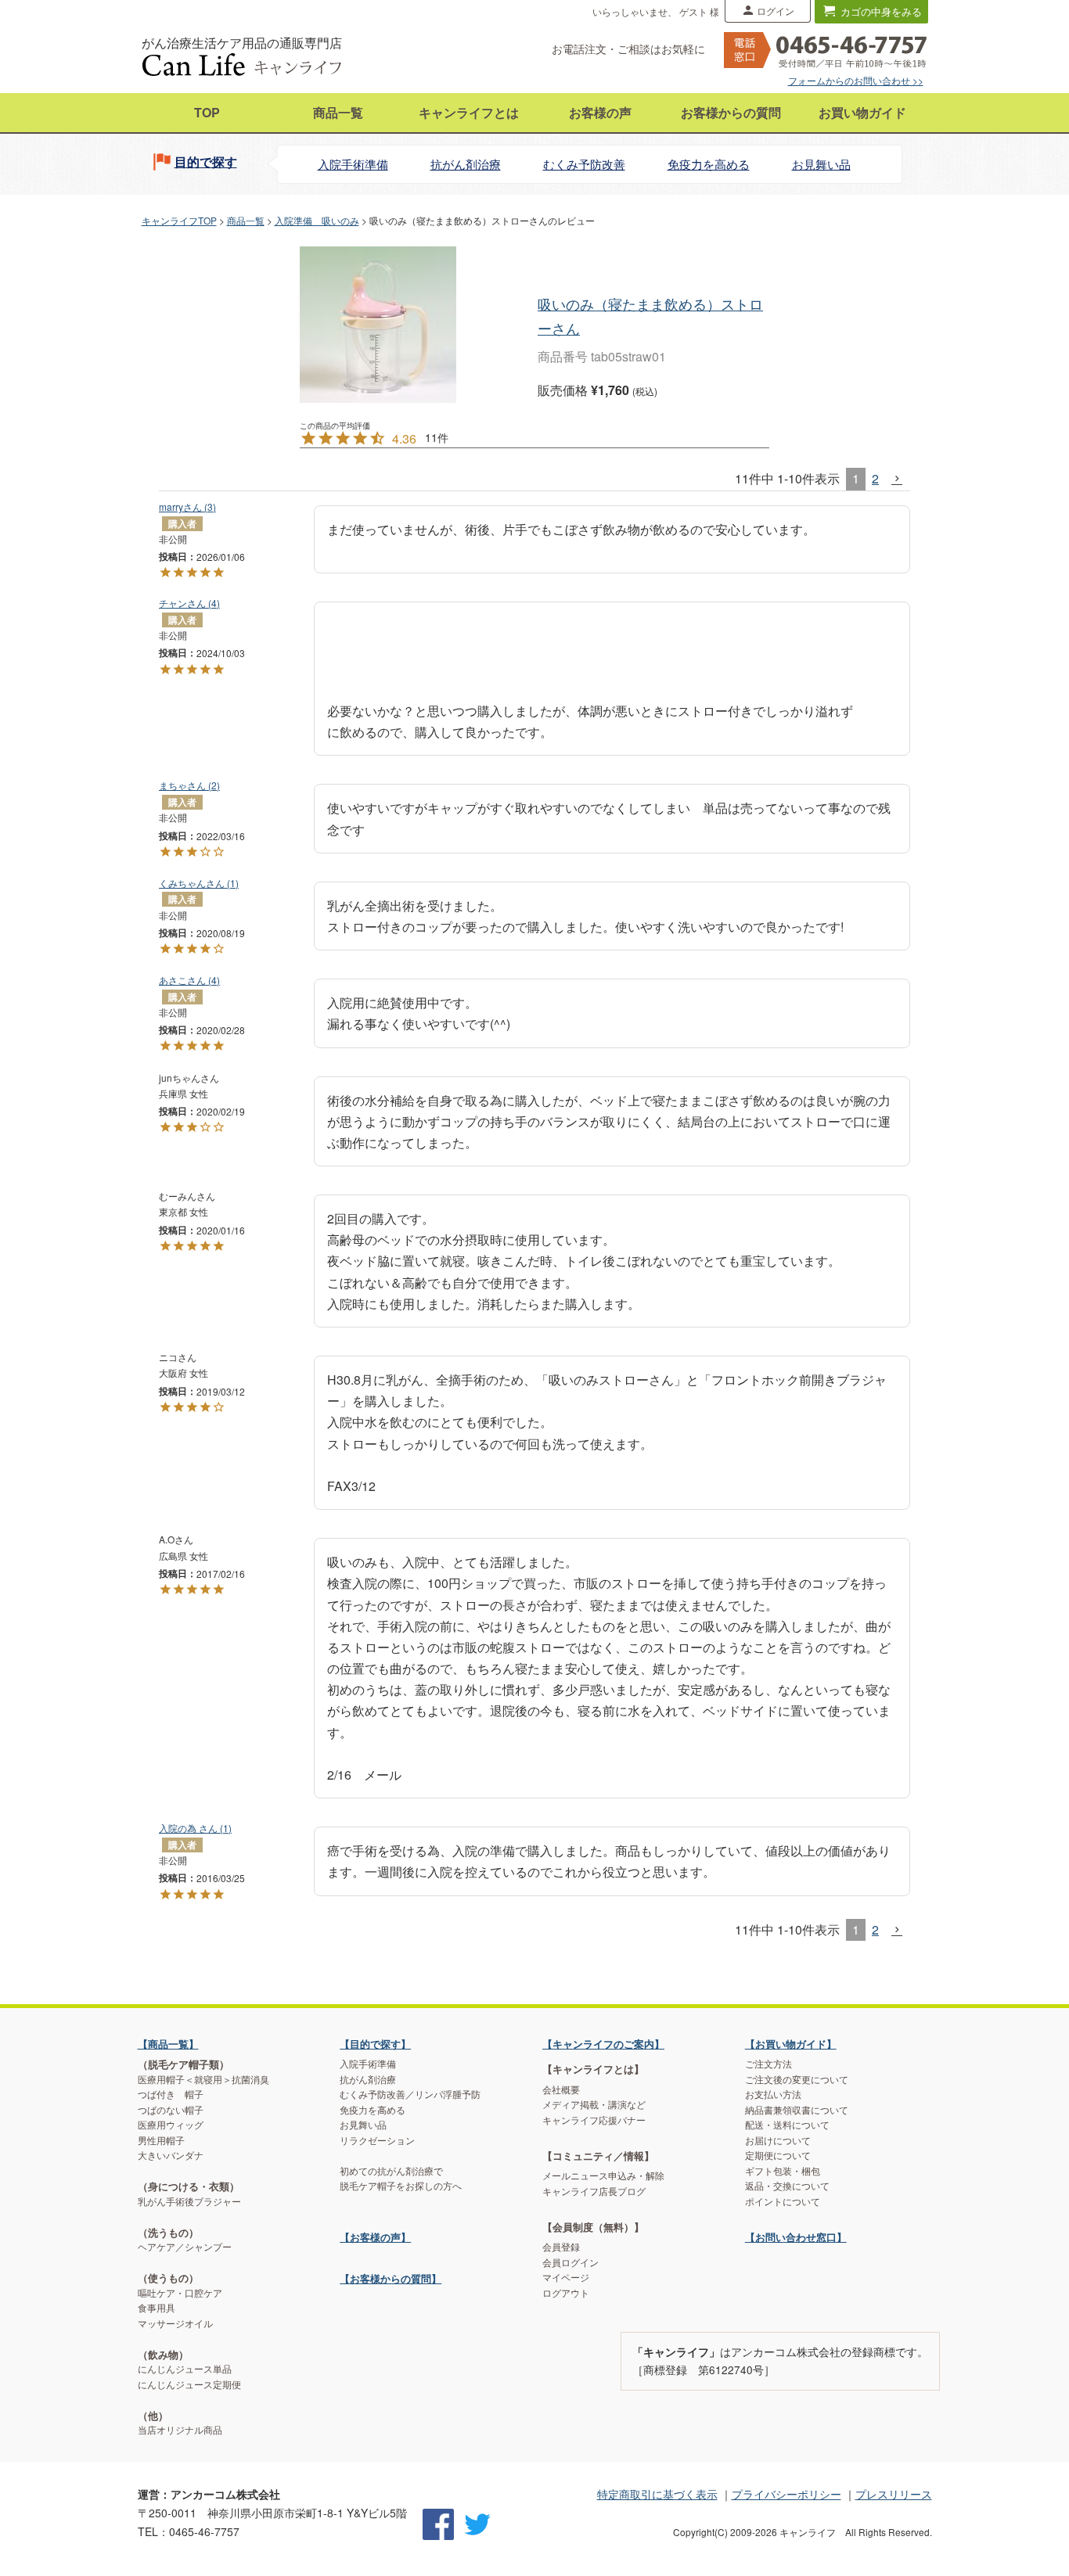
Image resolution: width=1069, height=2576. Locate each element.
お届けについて (778, 2140)
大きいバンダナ (171, 2155)
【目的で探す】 (375, 2044)
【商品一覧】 (168, 2044)
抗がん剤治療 (466, 164)
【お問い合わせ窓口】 (796, 2237)
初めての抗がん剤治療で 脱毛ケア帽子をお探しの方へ (401, 2179)
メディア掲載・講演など (594, 2104)
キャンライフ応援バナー (594, 2120)
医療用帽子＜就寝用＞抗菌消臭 (203, 2079)
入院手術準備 (353, 164)
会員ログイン (570, 2262)
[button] (898, 479)
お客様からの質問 (731, 112)
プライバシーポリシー (786, 2494)
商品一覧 (338, 112)
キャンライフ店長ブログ (594, 2191)
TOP (207, 112)
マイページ (566, 2277)
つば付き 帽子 (171, 2094)
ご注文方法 (768, 2064)
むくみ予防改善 (584, 164)
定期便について (778, 2155)
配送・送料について (787, 2125)
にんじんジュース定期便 (189, 2384)
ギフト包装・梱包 (783, 2171)
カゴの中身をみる (881, 11)
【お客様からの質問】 (391, 2278)
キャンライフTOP (179, 220)
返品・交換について (787, 2186)
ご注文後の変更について (797, 2079)
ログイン (776, 11)
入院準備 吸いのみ (317, 220)
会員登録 (561, 2247)
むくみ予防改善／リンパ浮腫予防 (410, 2094)
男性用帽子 (161, 2140)
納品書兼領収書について (797, 2110)
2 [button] (875, 478)
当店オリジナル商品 (180, 2430)
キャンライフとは (469, 112)
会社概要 (561, 2089)
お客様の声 (600, 112)
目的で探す (206, 162)
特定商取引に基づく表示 (657, 2494)
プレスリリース (894, 2494)
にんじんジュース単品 (185, 2369)
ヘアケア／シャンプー (185, 2247)
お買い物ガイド (862, 112)
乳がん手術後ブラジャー (189, 2201)
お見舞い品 (821, 164)
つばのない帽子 (171, 2110)
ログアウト (566, 2293)
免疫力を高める (709, 164)
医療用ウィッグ (171, 2125)
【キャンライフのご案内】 (603, 2044)
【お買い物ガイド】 (791, 2044)
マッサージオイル (175, 2323)
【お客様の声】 (375, 2237)
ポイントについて (783, 2201)
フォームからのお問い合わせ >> (856, 80)
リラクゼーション (377, 2140)
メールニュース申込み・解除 (603, 2175)
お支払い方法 (773, 2094)
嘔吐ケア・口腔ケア (180, 2293)
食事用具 (157, 2308)
